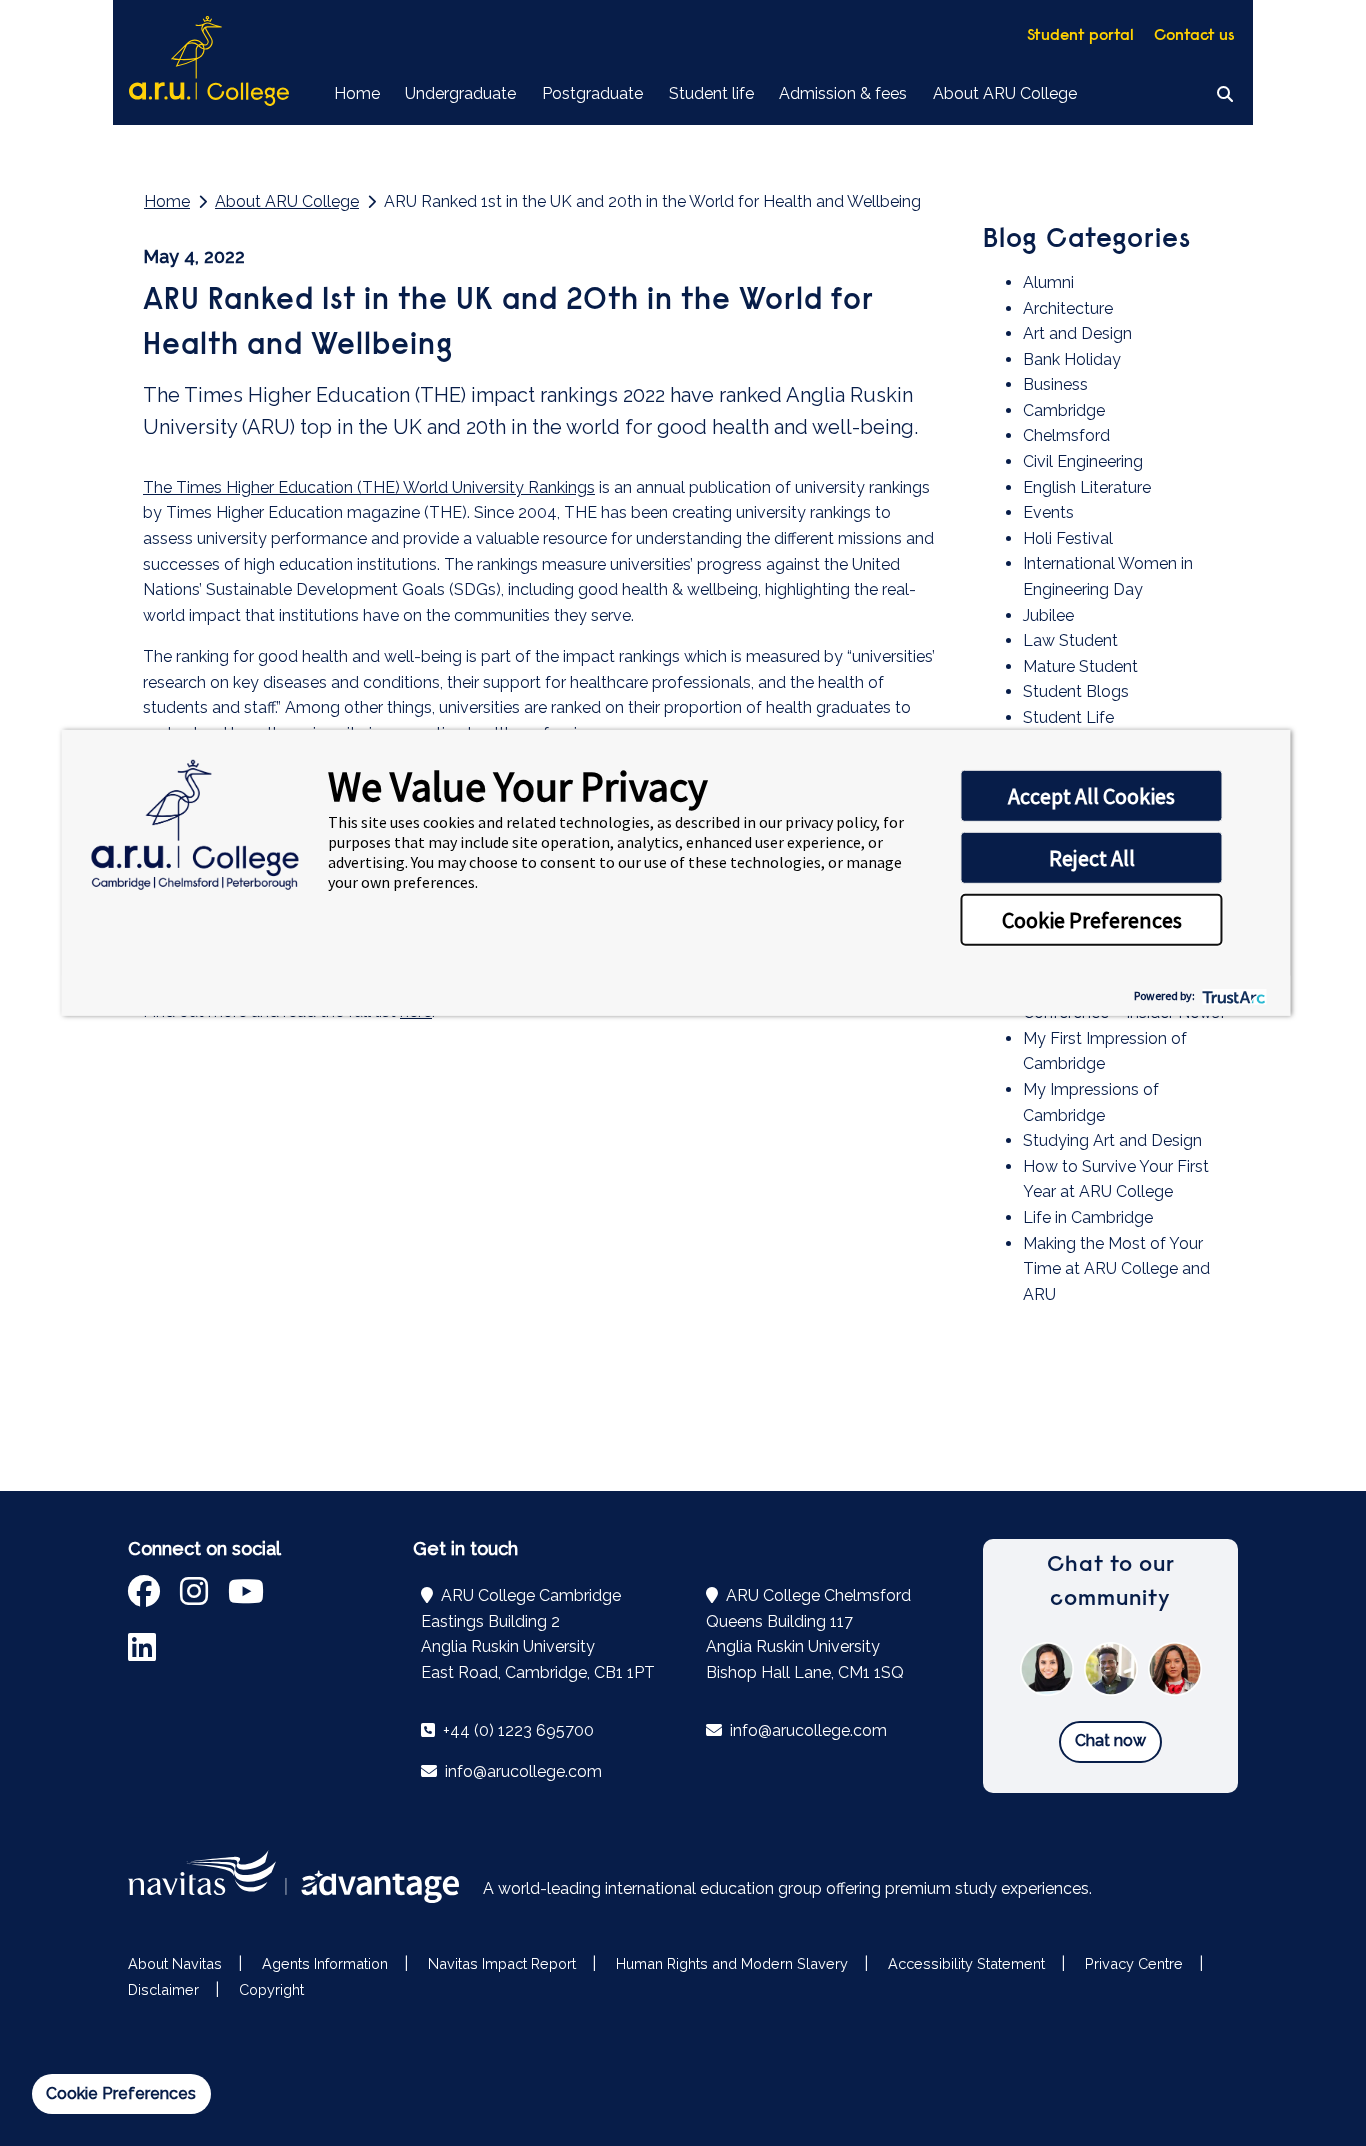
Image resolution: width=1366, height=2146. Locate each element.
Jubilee (1048, 615)
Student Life (1068, 717)
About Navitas (175, 1963)
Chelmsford (1066, 435)
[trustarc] (1232, 995)
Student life (711, 93)
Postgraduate (592, 93)
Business (1055, 384)
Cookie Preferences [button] (1092, 920)
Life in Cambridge (1088, 1217)
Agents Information (325, 1963)
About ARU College (1005, 93)
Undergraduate (460, 93)
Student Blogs (1076, 691)
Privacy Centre (1134, 1963)
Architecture (1068, 308)
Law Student (1070, 640)
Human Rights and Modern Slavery (732, 1963)
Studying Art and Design (1112, 1140)
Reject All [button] (1092, 858)
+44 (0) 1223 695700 (516, 1730)
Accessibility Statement (966, 1963)
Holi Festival (1068, 538)
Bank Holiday (1072, 359)
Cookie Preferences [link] (121, 2093)
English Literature (1087, 487)
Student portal (1080, 36)
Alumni (1048, 282)
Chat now (1110, 1740)
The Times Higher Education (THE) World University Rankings (369, 487)
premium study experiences (987, 1888)
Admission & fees (843, 93)
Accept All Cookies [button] (1091, 796)
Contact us (1194, 36)
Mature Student (1080, 666)
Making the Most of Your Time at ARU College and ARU (1116, 1269)
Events (1048, 512)
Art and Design (1077, 333)
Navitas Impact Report (502, 1963)
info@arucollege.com (521, 1771)
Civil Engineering (1083, 461)
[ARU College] (209, 62)
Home (357, 93)
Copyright (271, 1989)
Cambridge (1064, 410)
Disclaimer (163, 1989)
